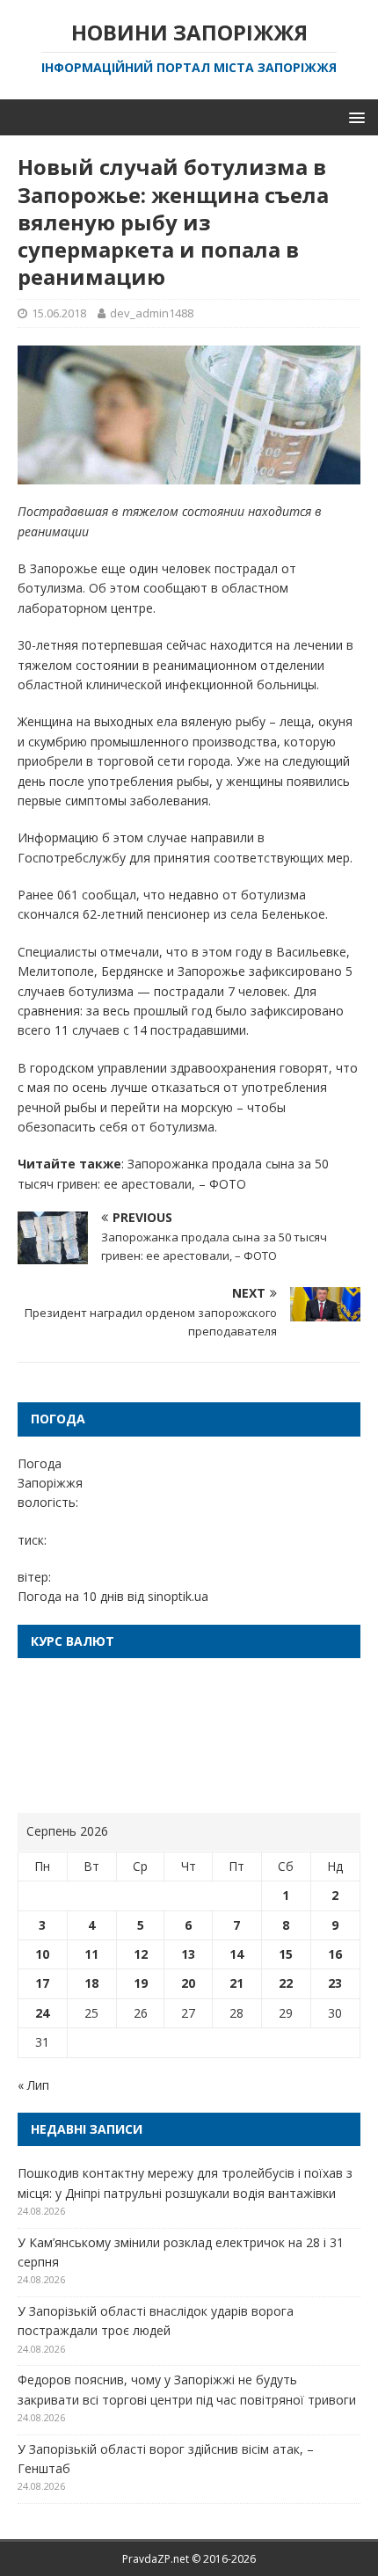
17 (42, 1983)
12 (141, 1954)
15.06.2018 (59, 313)
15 (286, 1954)
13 (188, 1954)
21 (236, 1983)
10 (42, 1954)
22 (286, 1983)
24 (42, 2013)
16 (335, 1954)
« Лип (33, 2085)
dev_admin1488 (152, 313)
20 (188, 1983)
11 (91, 1954)
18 (91, 1983)
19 (141, 1983)
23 (335, 1983)
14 (236, 1954)
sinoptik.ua (178, 1596)
